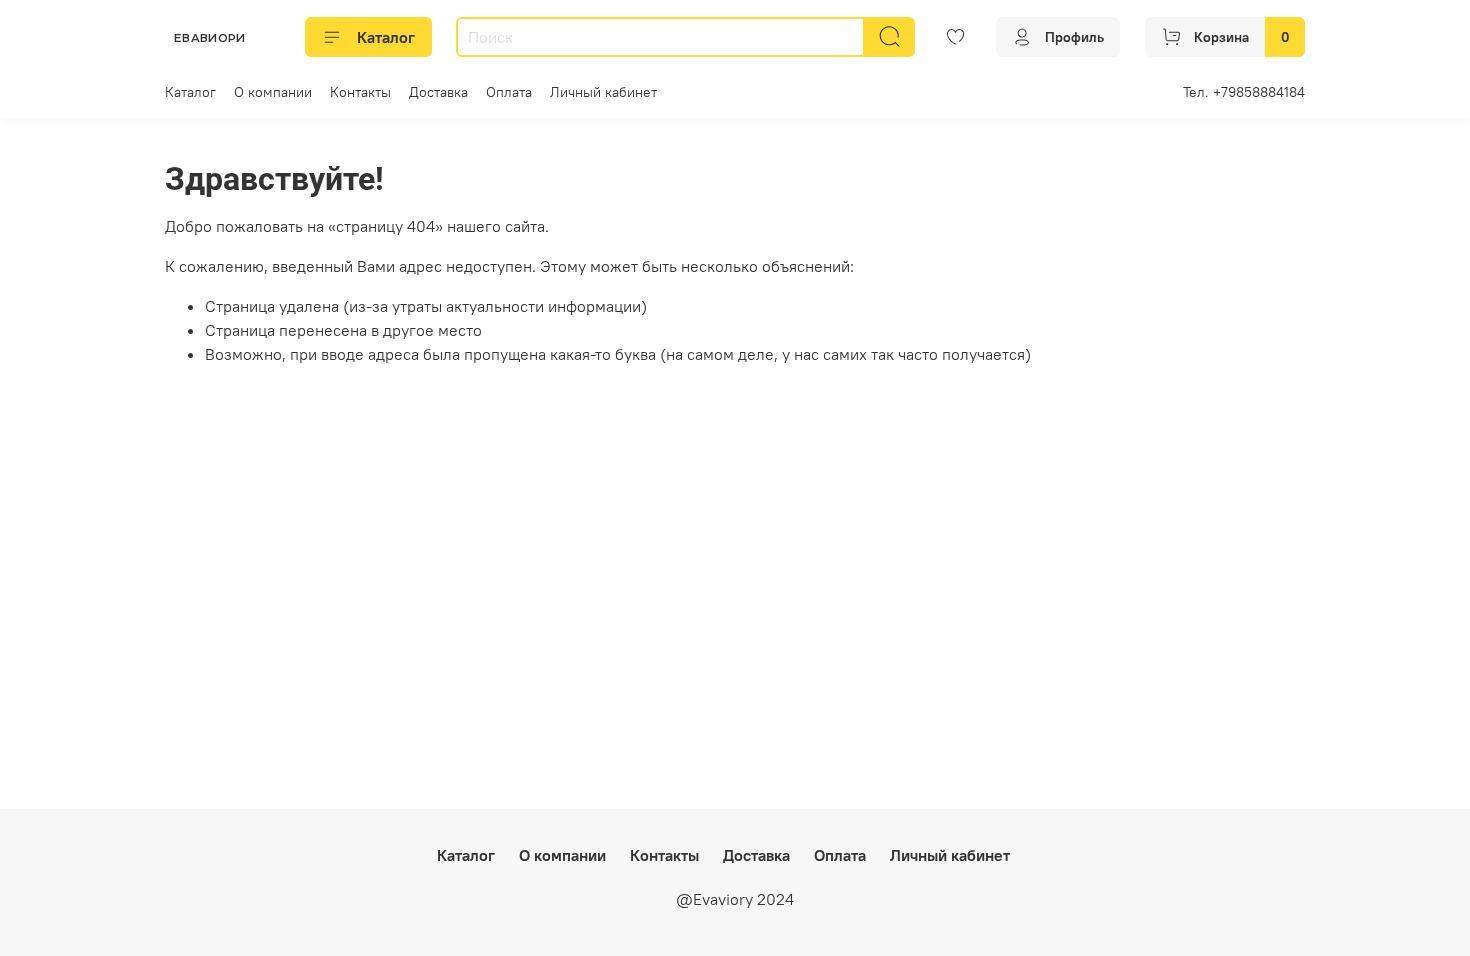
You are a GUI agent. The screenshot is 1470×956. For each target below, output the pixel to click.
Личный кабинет (603, 92)
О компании (273, 92)
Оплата (509, 92)
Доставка (438, 92)
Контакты (360, 92)
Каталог (386, 37)
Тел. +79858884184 (1244, 92)
